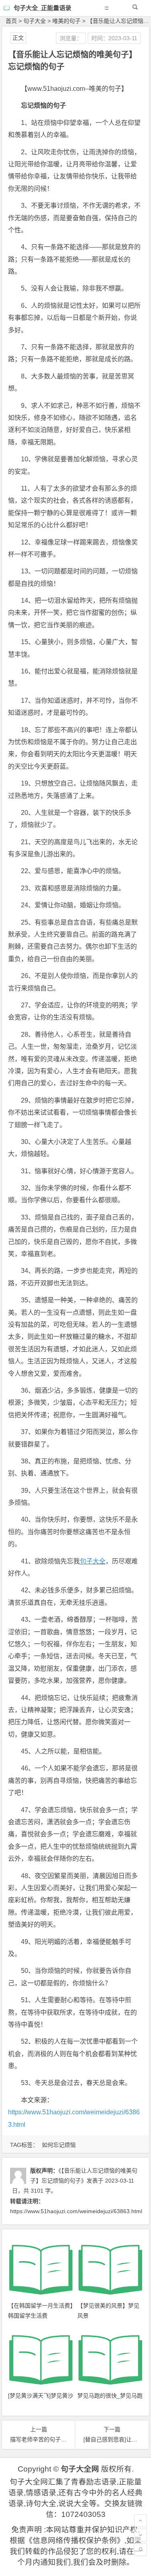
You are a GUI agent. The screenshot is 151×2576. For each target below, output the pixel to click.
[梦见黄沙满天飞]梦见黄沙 (41, 2396)
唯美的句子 (66, 21)
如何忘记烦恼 (59, 2145)
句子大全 (35, 21)
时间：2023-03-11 (114, 38)
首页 (11, 21)
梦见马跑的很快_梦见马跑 (110, 2396)
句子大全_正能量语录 (42, 8)
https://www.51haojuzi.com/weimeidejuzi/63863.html (76, 2211)
